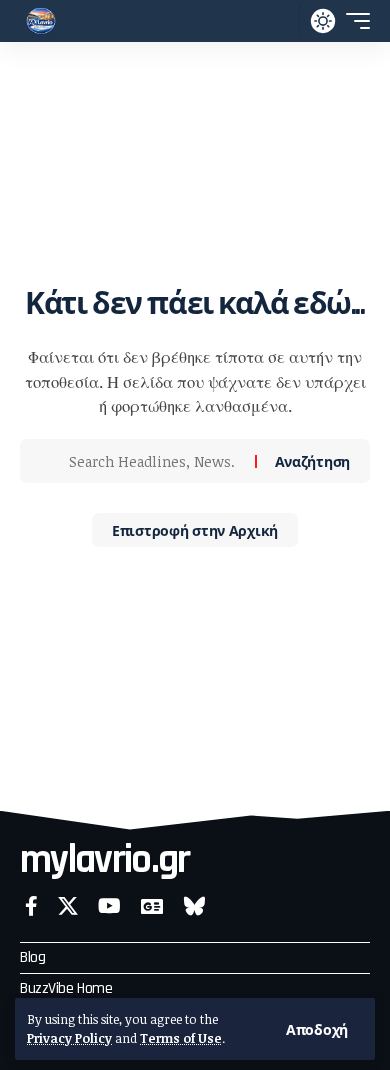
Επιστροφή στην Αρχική (195, 529)
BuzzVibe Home (66, 988)
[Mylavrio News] (41, 21)
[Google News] (152, 906)
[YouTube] (109, 906)
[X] (68, 906)
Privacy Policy (69, 1038)
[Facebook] (31, 906)
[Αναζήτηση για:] (154, 461)
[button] (317, 1029)
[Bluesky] (194, 906)
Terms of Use (181, 1038)
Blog (32, 957)
